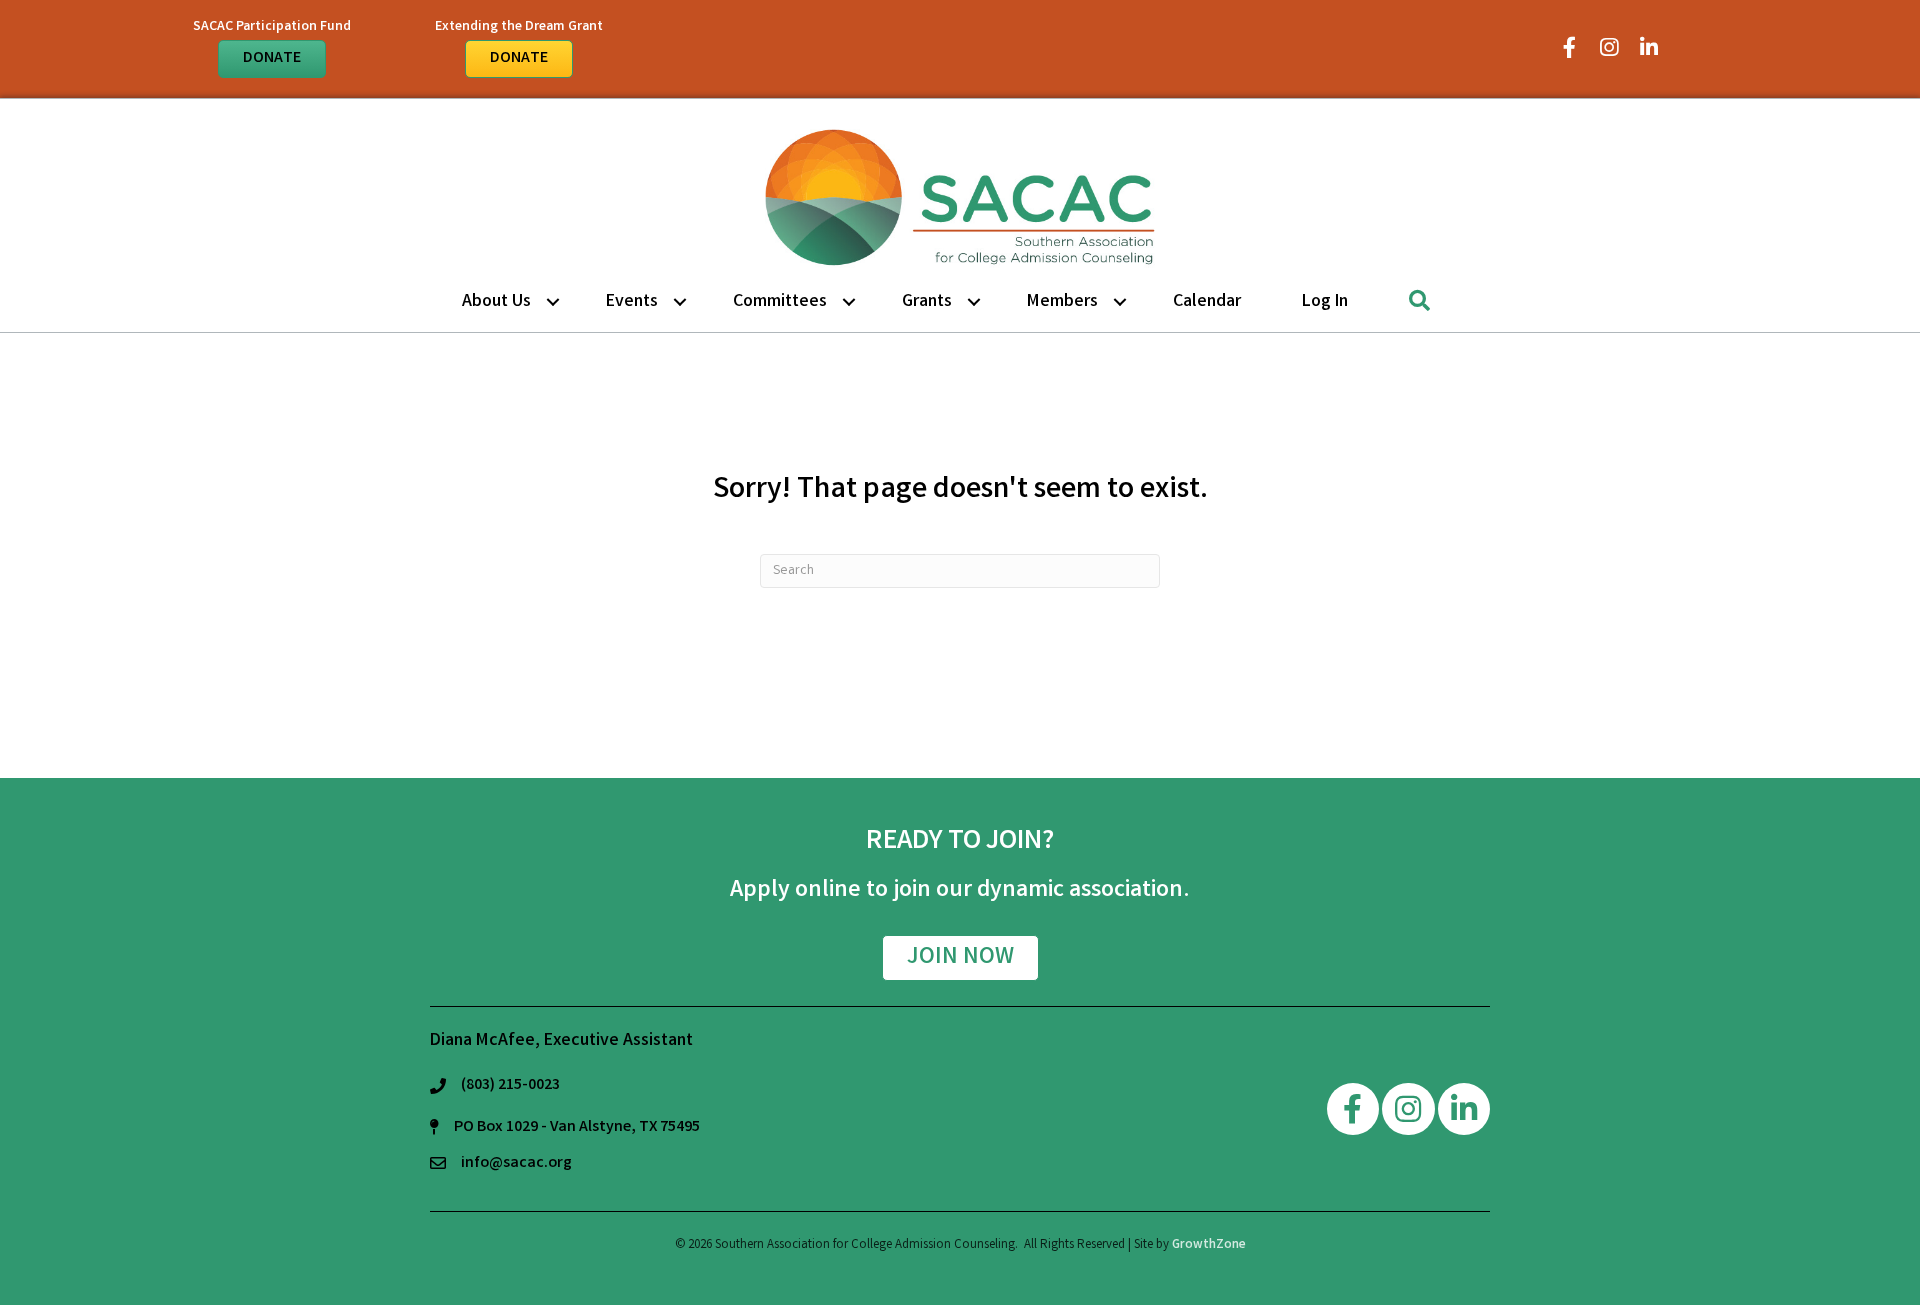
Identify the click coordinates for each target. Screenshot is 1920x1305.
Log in (1325, 302)
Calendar (1207, 302)
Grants (927, 302)
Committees (780, 302)
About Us (496, 302)
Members (1062, 302)
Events (632, 302)
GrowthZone (1209, 1245)
